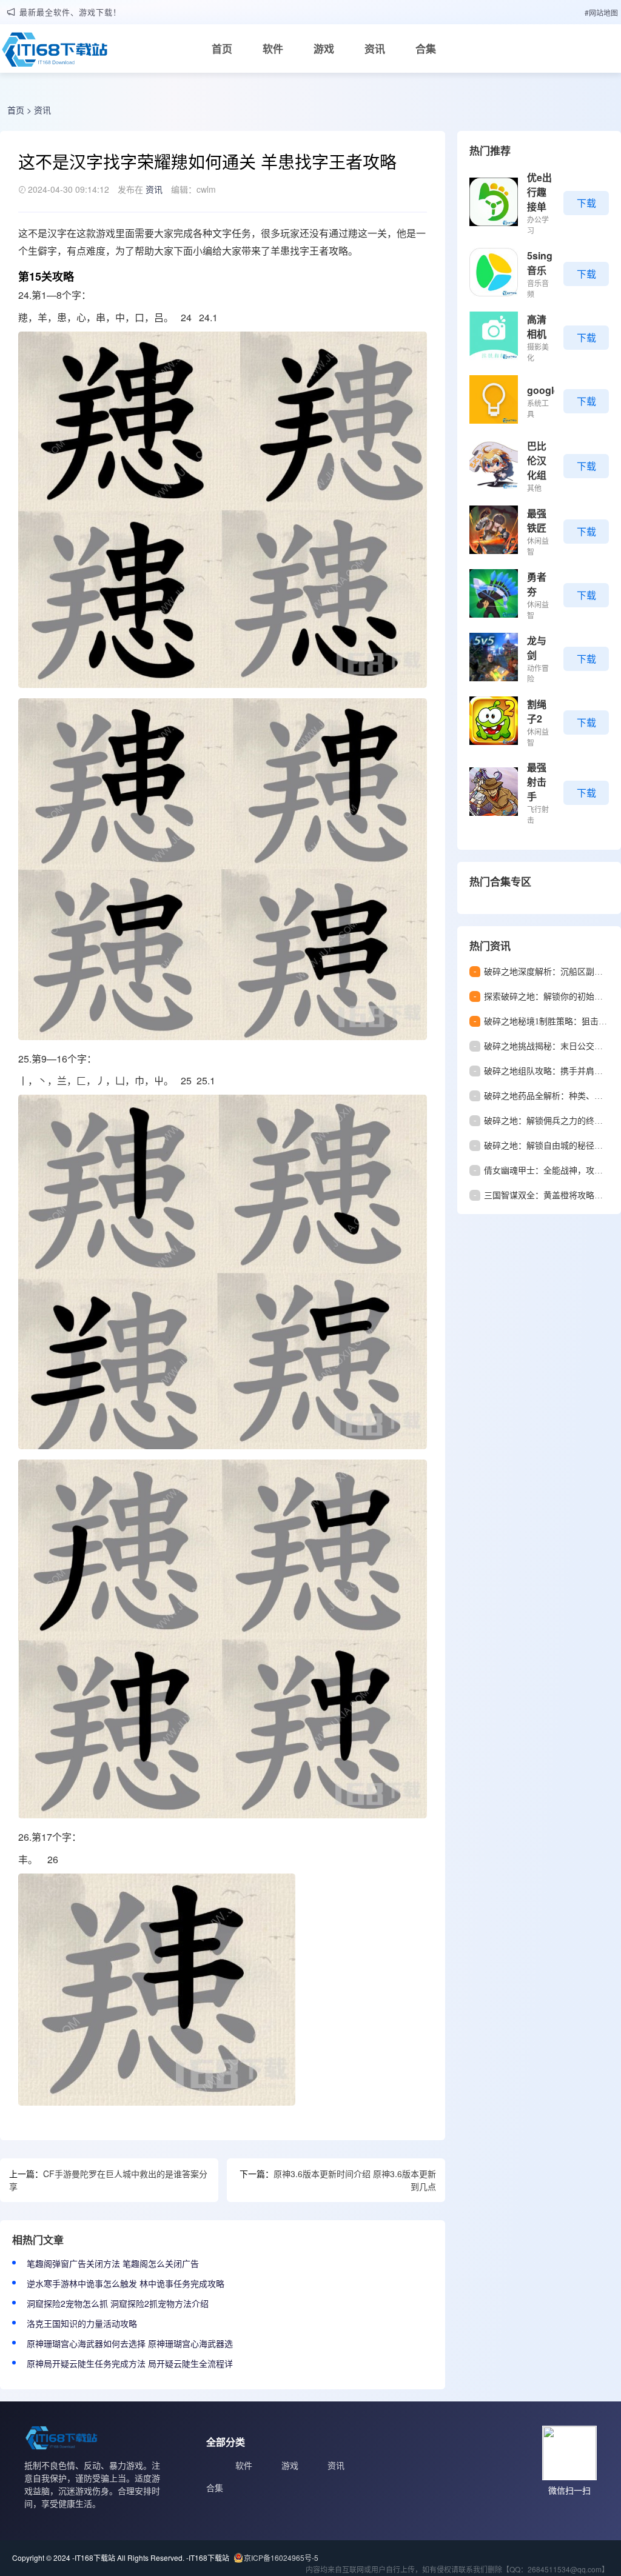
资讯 (375, 48)
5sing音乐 (540, 263)
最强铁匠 (537, 520)
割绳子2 (537, 711)
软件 (273, 48)
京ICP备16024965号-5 (281, 2558)
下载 (586, 203)
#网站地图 (601, 12)
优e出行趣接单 (539, 192)
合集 (426, 48)
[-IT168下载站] (55, 53)
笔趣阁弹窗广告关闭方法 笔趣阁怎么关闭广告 (113, 2263)
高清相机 (537, 326)
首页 (222, 48)
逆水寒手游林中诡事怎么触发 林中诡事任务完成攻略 (126, 2283)
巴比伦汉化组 (537, 460)
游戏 (324, 48)
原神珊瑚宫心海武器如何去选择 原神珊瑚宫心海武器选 (130, 2343)
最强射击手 (537, 782)
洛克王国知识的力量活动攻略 (82, 2323)
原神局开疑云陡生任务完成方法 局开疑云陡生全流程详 (130, 2363)
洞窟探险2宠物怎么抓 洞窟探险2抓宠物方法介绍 (118, 2303)
